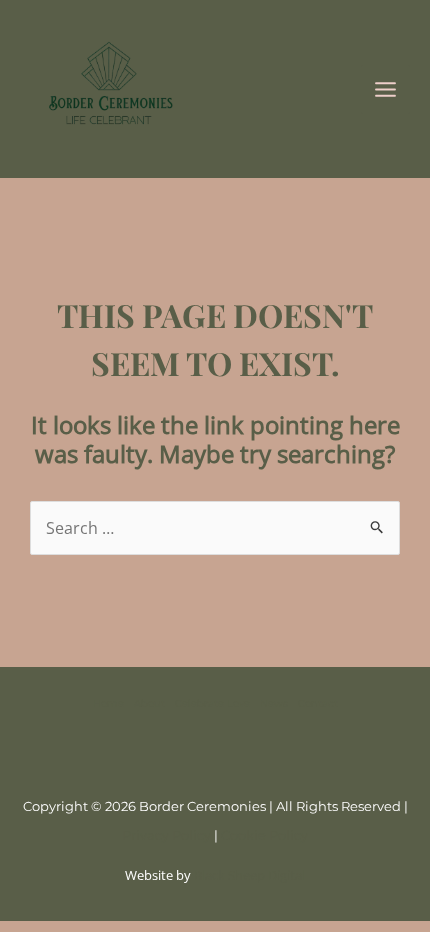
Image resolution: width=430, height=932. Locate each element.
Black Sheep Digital (249, 875)
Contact (318, 703)
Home (108, 703)
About (149, 703)
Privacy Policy (166, 835)
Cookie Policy (264, 835)
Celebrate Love (212, 703)
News (274, 703)
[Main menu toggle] (385, 89)
